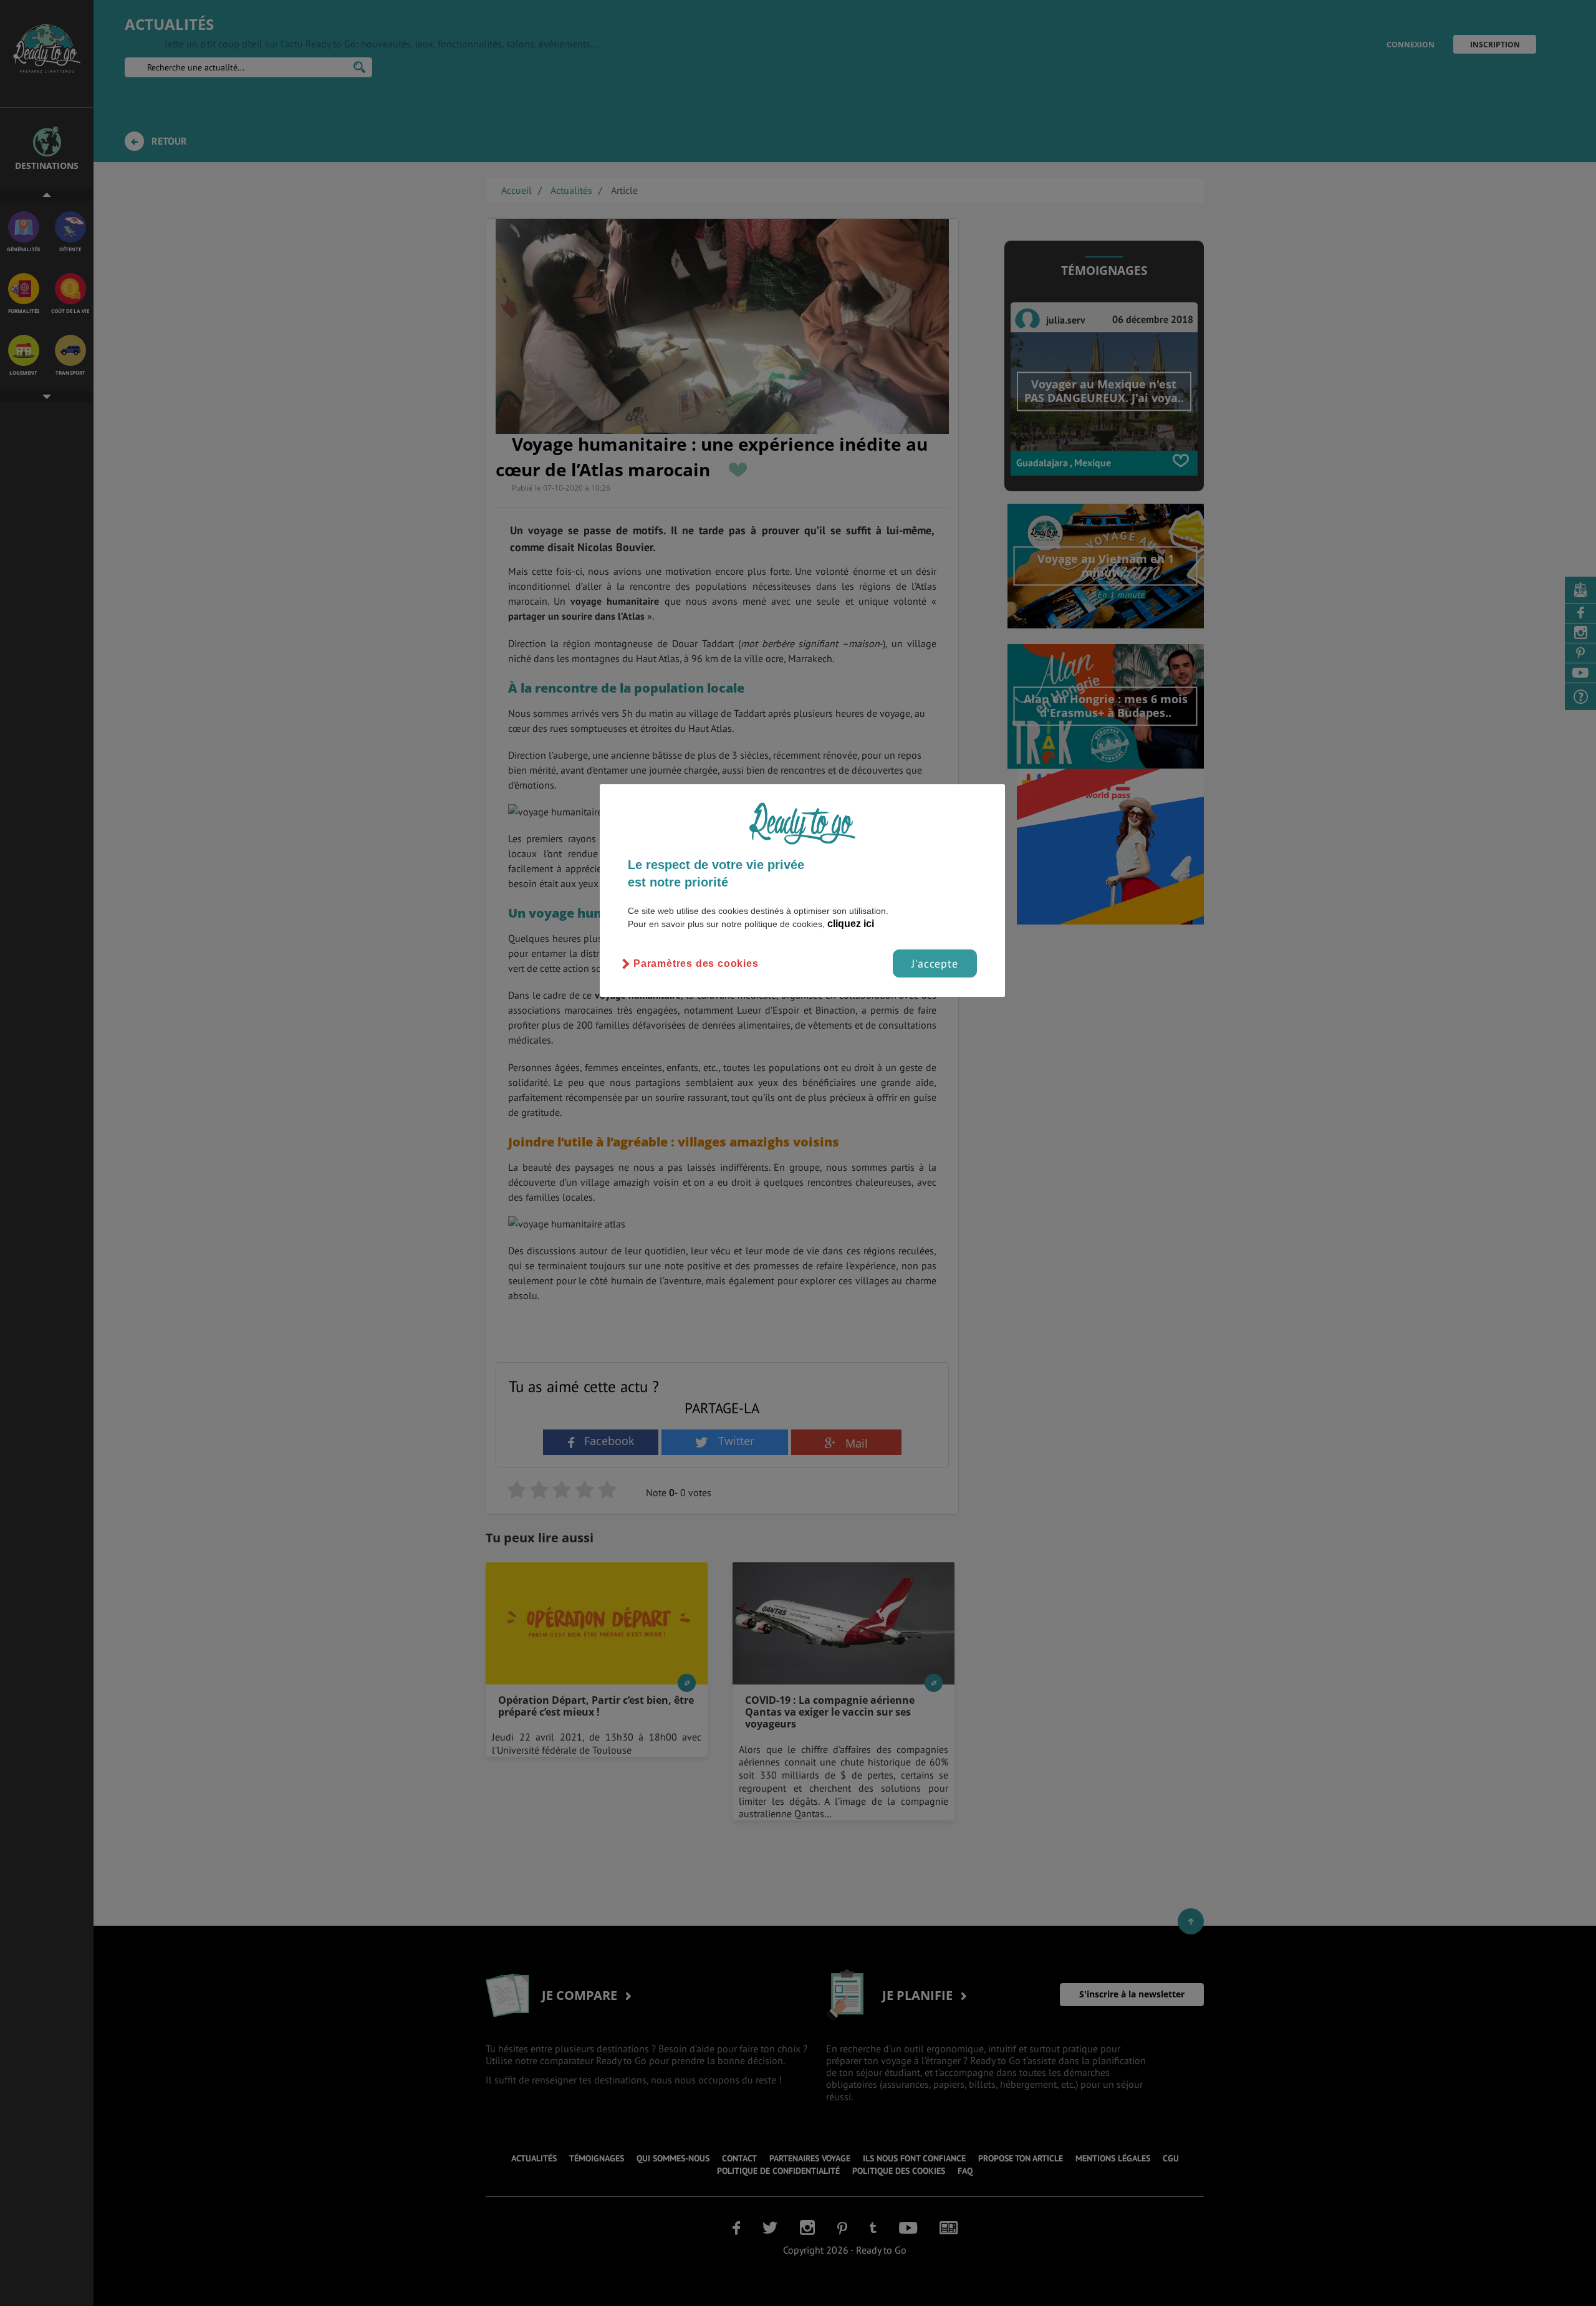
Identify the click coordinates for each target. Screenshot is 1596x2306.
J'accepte (935, 963)
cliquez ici (851, 924)
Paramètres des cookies (696, 963)
